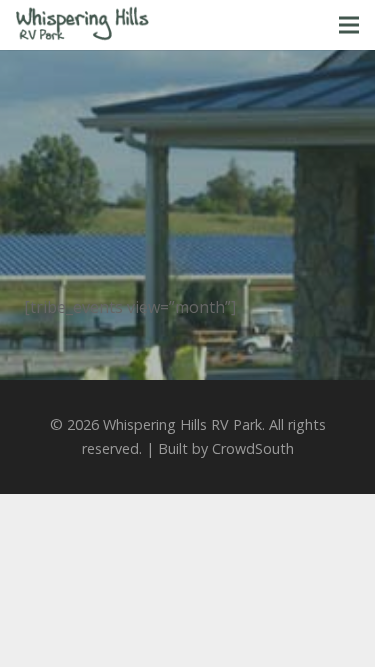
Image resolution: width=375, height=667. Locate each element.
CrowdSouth (253, 448)
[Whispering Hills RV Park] (82, 25)
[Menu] (349, 25)
